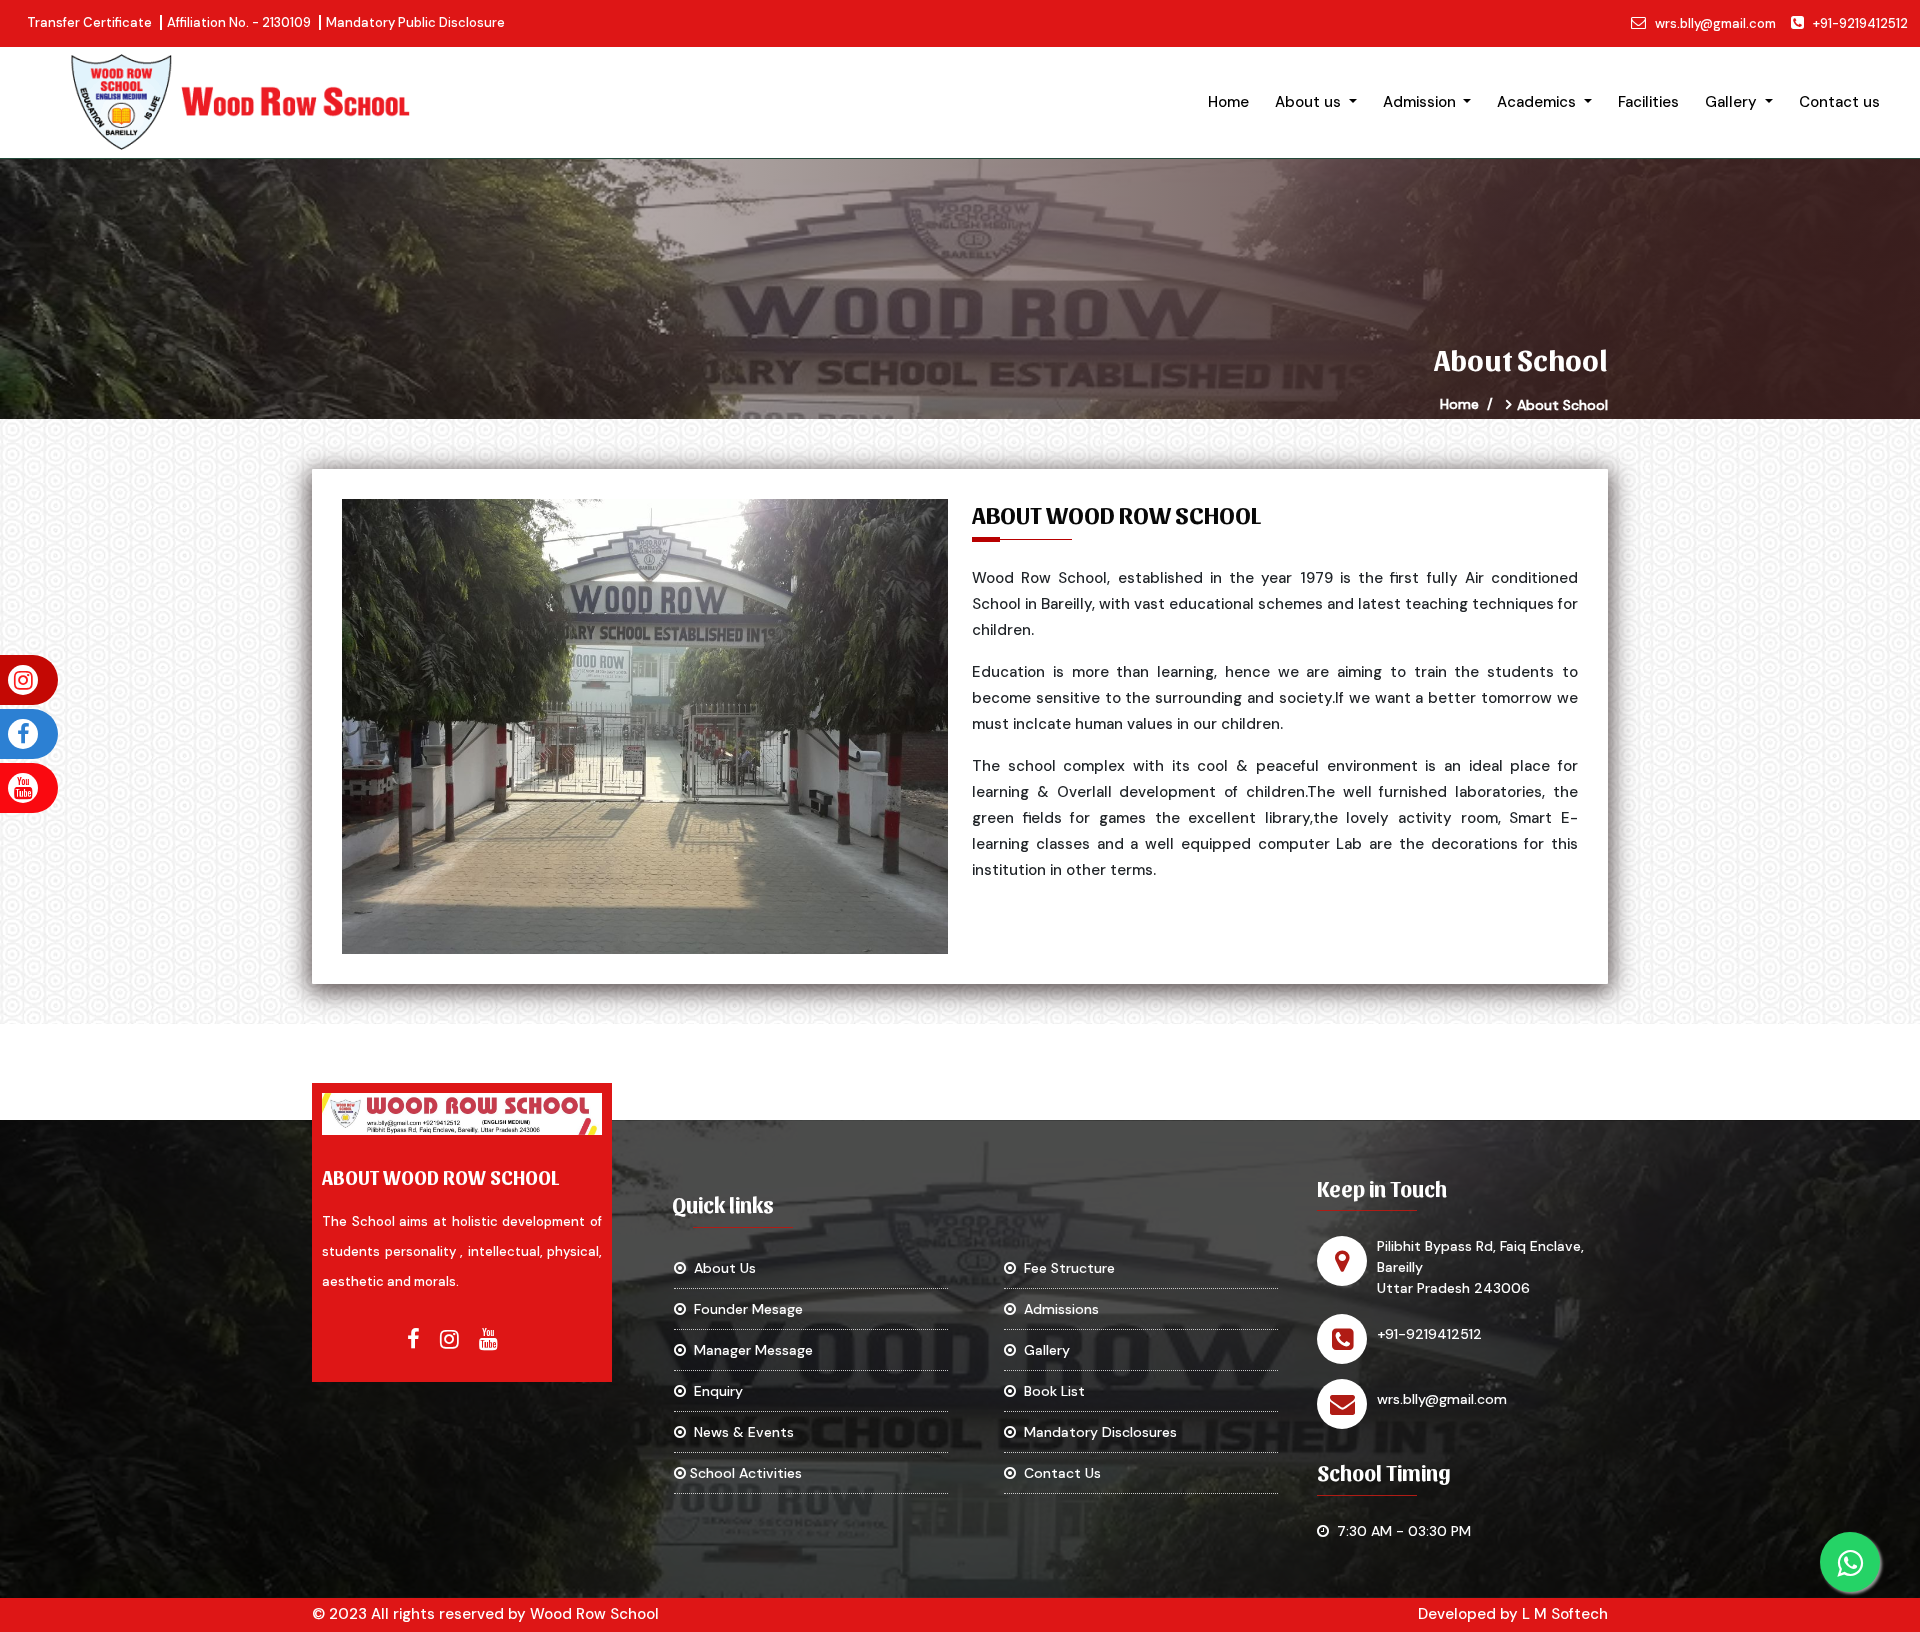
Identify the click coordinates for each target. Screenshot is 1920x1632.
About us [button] (1310, 102)
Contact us (1839, 102)
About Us (721, 1268)
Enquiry (714, 1391)
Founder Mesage (744, 1309)
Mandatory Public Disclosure (415, 22)
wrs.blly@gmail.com (1715, 23)
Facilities (1648, 102)
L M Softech (1565, 1614)
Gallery (1043, 1350)
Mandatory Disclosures (1096, 1432)
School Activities (744, 1473)
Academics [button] (1538, 102)
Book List (1050, 1391)
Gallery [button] (1733, 102)
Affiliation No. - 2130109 (239, 22)
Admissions (1057, 1309)
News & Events (740, 1432)
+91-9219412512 (1860, 23)
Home (1228, 102)
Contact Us (1058, 1473)
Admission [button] (1421, 102)
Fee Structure (1065, 1268)
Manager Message (749, 1350)
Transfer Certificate (89, 22)
